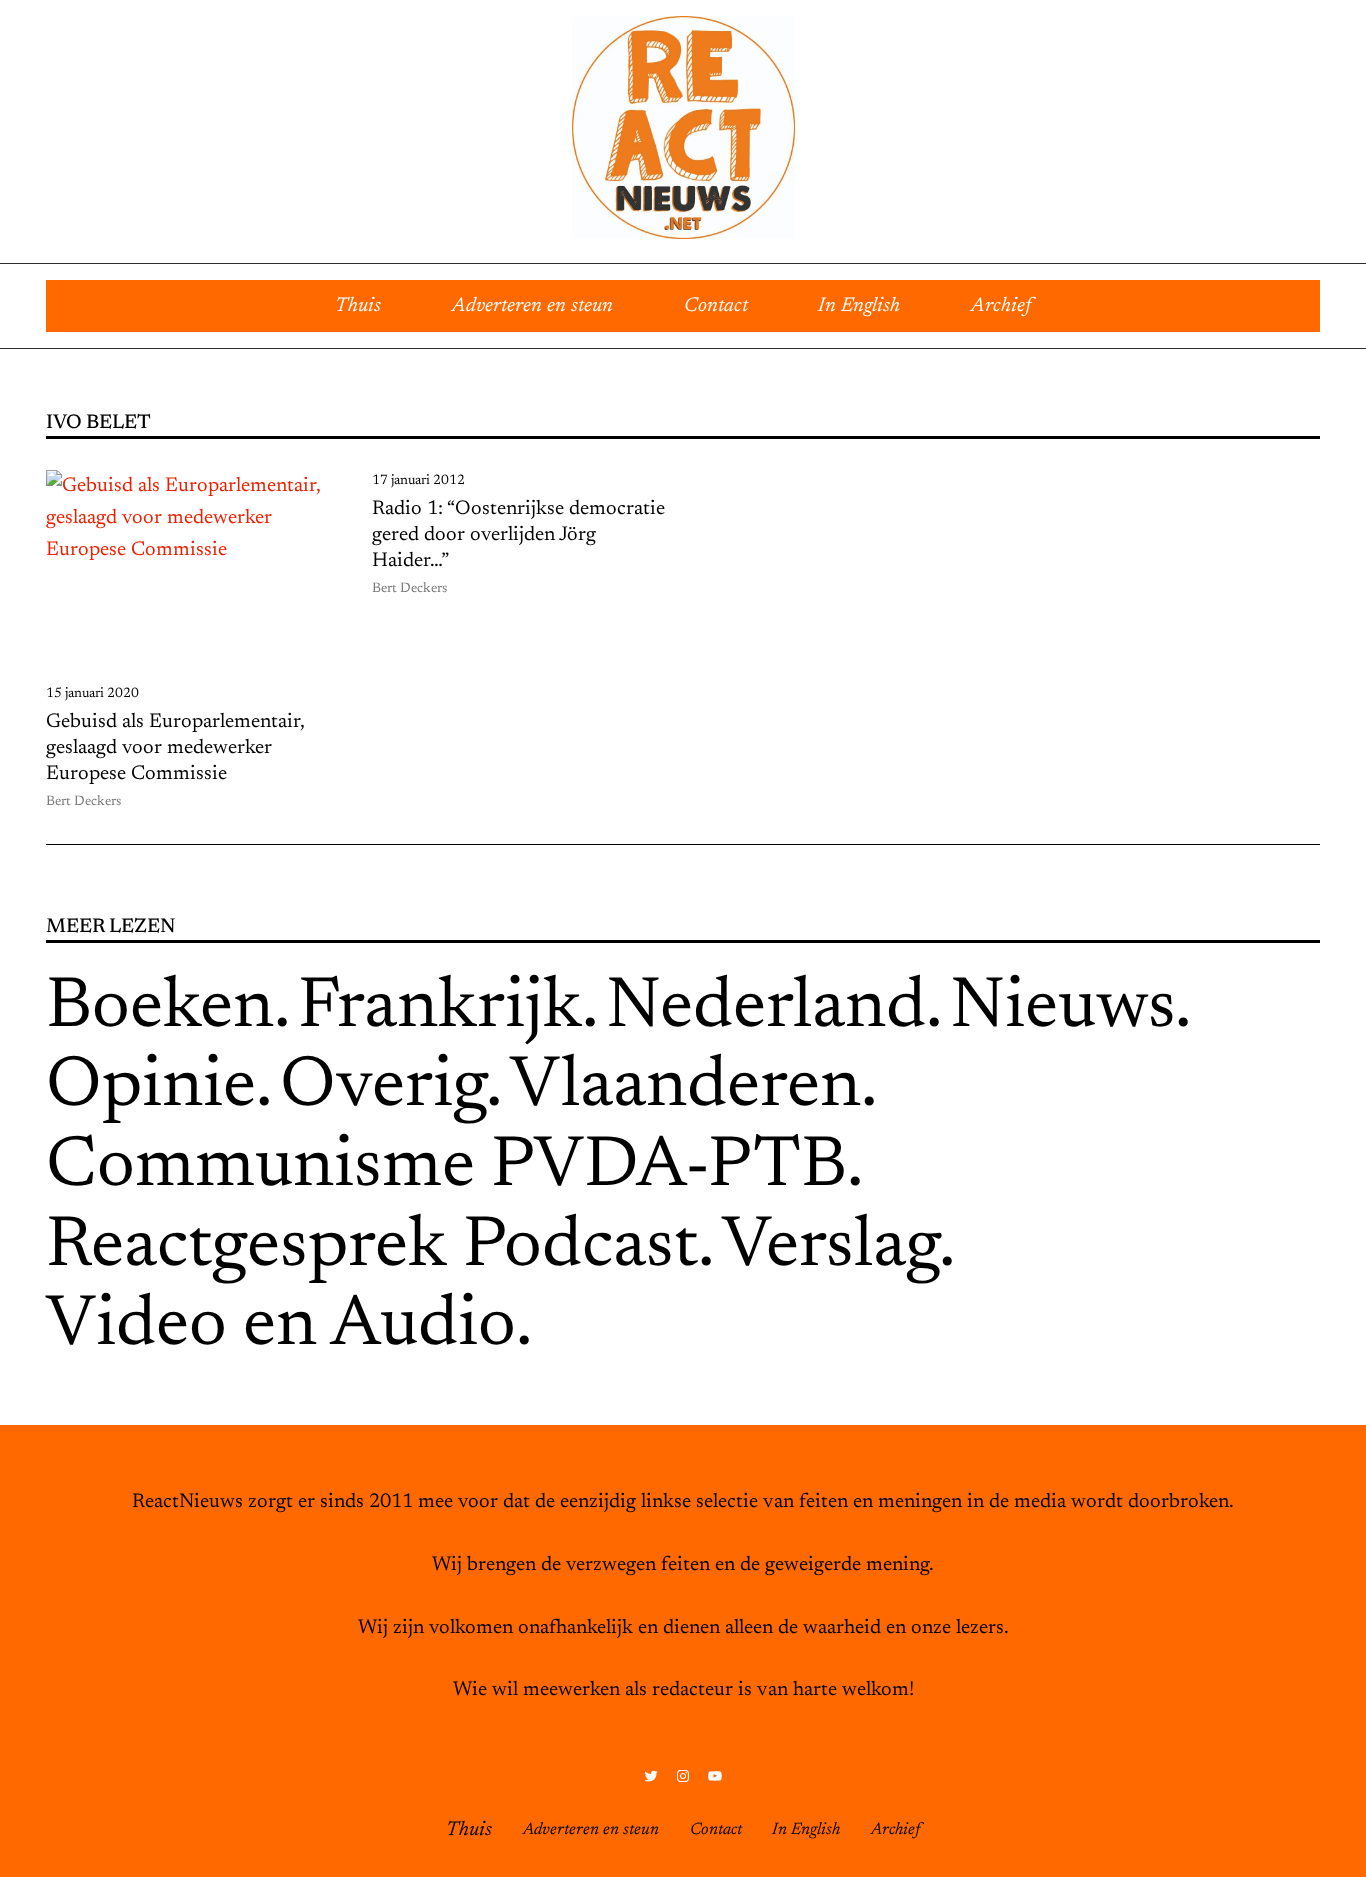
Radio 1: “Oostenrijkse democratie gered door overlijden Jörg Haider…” (518, 535)
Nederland (766, 1009)
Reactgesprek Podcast (372, 1248)
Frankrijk (440, 1009)
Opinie (151, 1088)
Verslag (830, 1248)
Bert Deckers (83, 802)
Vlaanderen (685, 1088)
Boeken (160, 1009)
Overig (383, 1088)
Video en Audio (281, 1327)
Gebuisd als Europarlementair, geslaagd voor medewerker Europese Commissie (175, 748)
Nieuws (1062, 1009)
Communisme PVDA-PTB (446, 1168)
